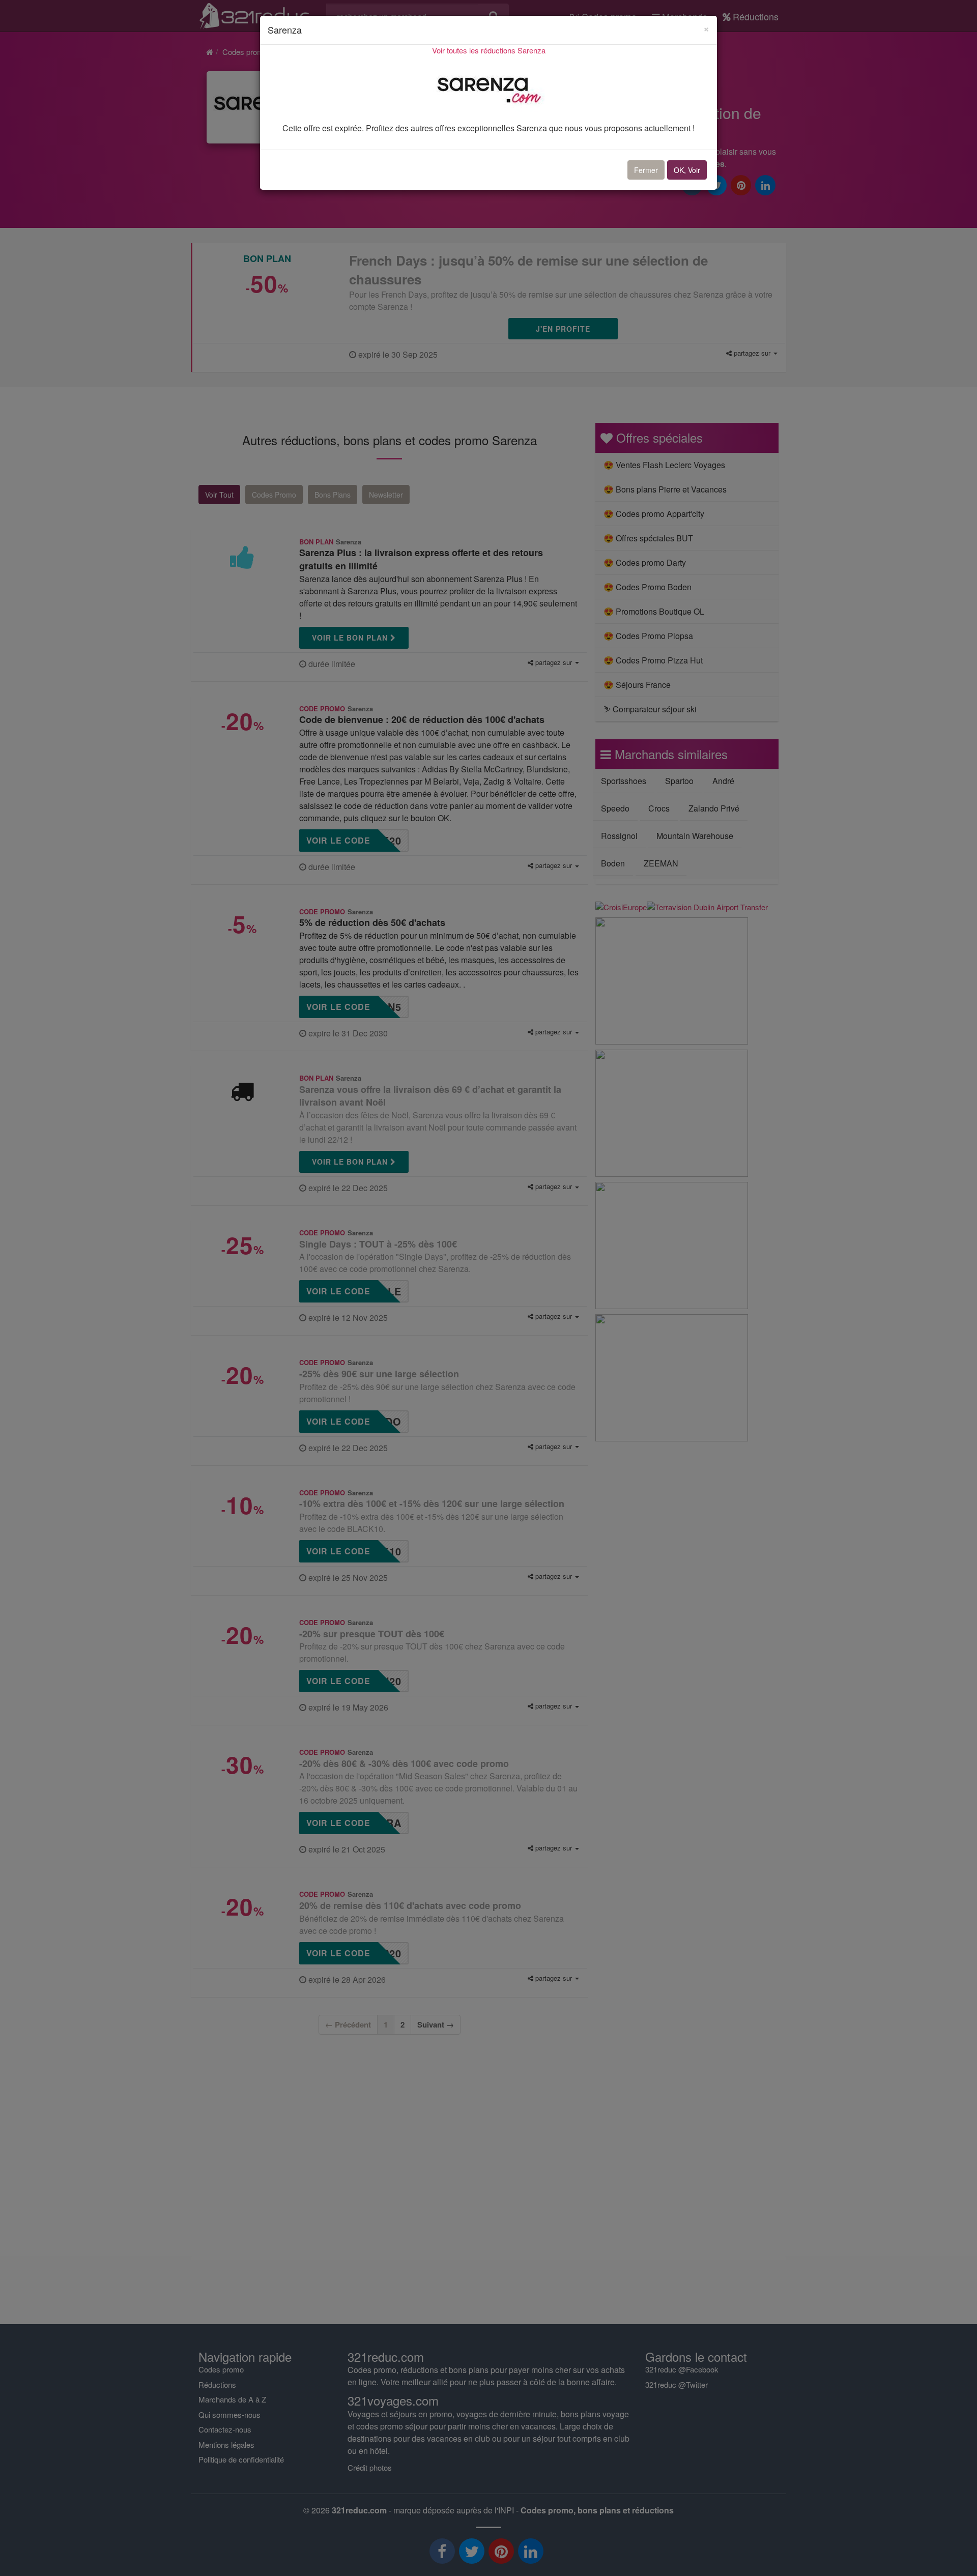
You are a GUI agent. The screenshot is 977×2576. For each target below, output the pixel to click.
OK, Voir (687, 170)
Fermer (646, 170)
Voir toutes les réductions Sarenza (489, 50)
